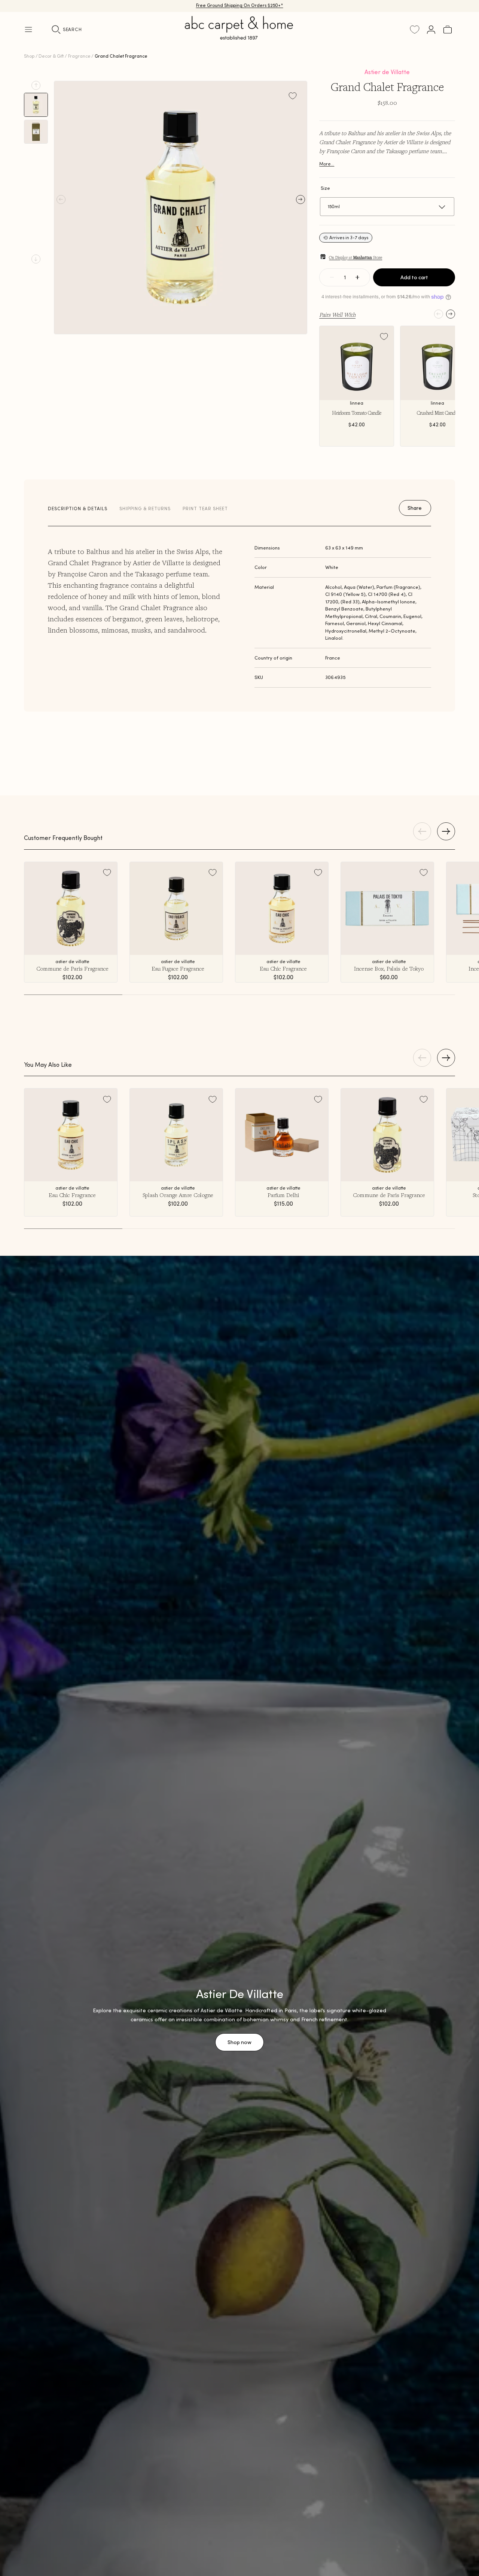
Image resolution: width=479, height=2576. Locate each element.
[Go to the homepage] (239, 37)
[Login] (431, 30)
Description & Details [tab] (78, 508)
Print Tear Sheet (205, 508)
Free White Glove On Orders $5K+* (239, 6)
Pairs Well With (337, 314)
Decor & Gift (51, 56)
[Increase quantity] (357, 277)
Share (415, 508)
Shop (29, 56)
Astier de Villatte (387, 72)
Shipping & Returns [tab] (145, 508)
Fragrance (79, 56)
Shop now (239, 2042)
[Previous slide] (36, 85)
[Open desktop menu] (28, 30)
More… (327, 164)
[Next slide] (36, 259)
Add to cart (414, 277)
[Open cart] (448, 30)
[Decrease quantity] (332, 277)
